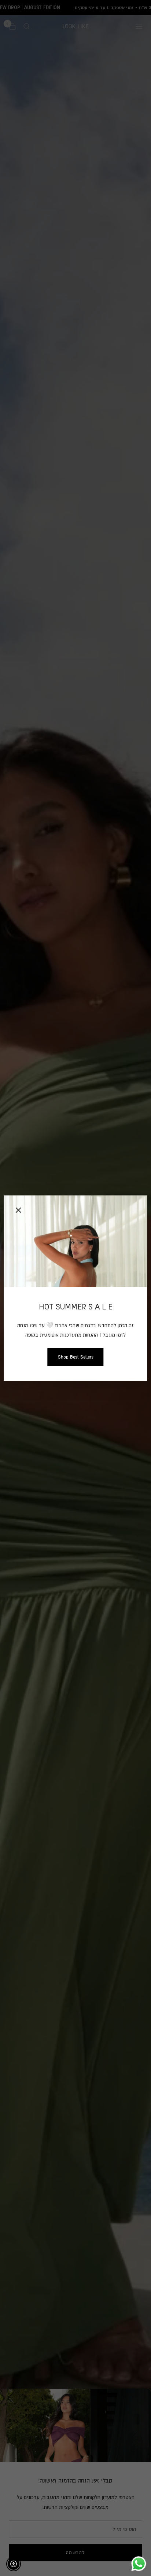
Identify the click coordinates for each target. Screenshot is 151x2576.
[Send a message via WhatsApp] (139, 2564)
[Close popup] (18, 1210)
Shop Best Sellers (76, 1357)
